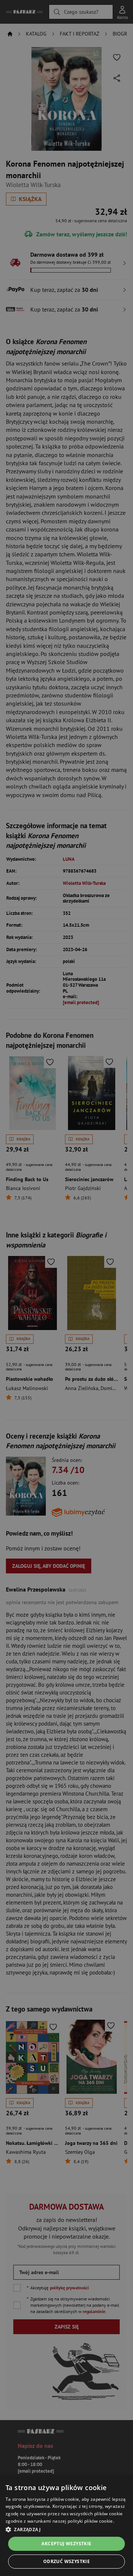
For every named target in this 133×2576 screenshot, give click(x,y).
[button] (66, 2529)
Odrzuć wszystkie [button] (66, 2561)
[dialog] (66, 2526)
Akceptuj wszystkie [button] (66, 2544)
